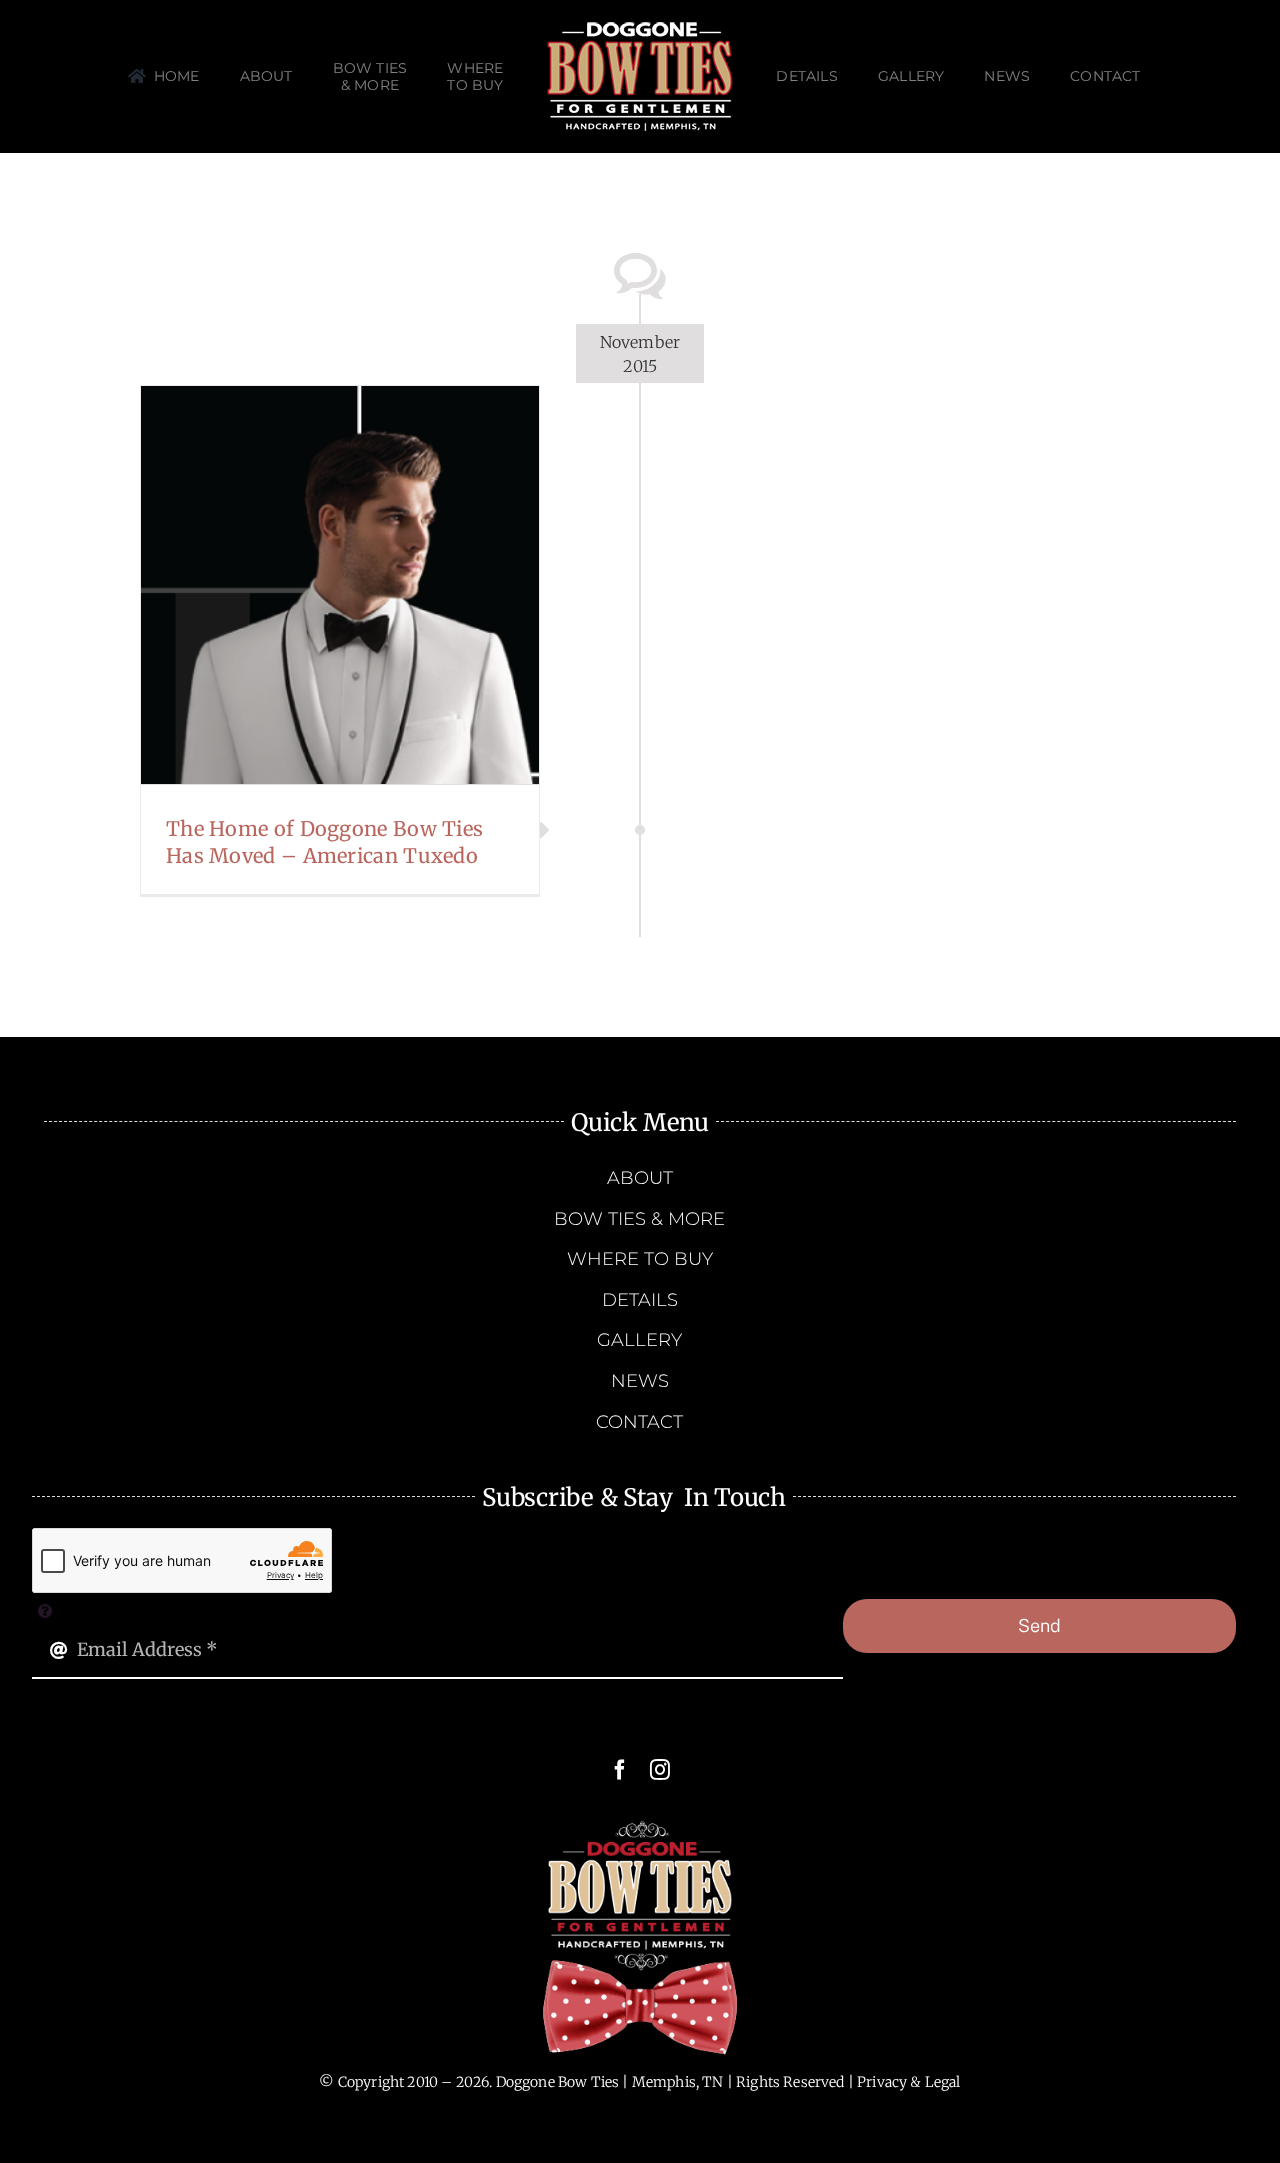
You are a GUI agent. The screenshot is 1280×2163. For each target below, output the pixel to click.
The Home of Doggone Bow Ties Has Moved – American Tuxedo (315, 585)
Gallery (365, 585)
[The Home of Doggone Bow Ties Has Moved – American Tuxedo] (340, 585)
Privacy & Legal (909, 2082)
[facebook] (620, 1770)
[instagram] (660, 1770)
